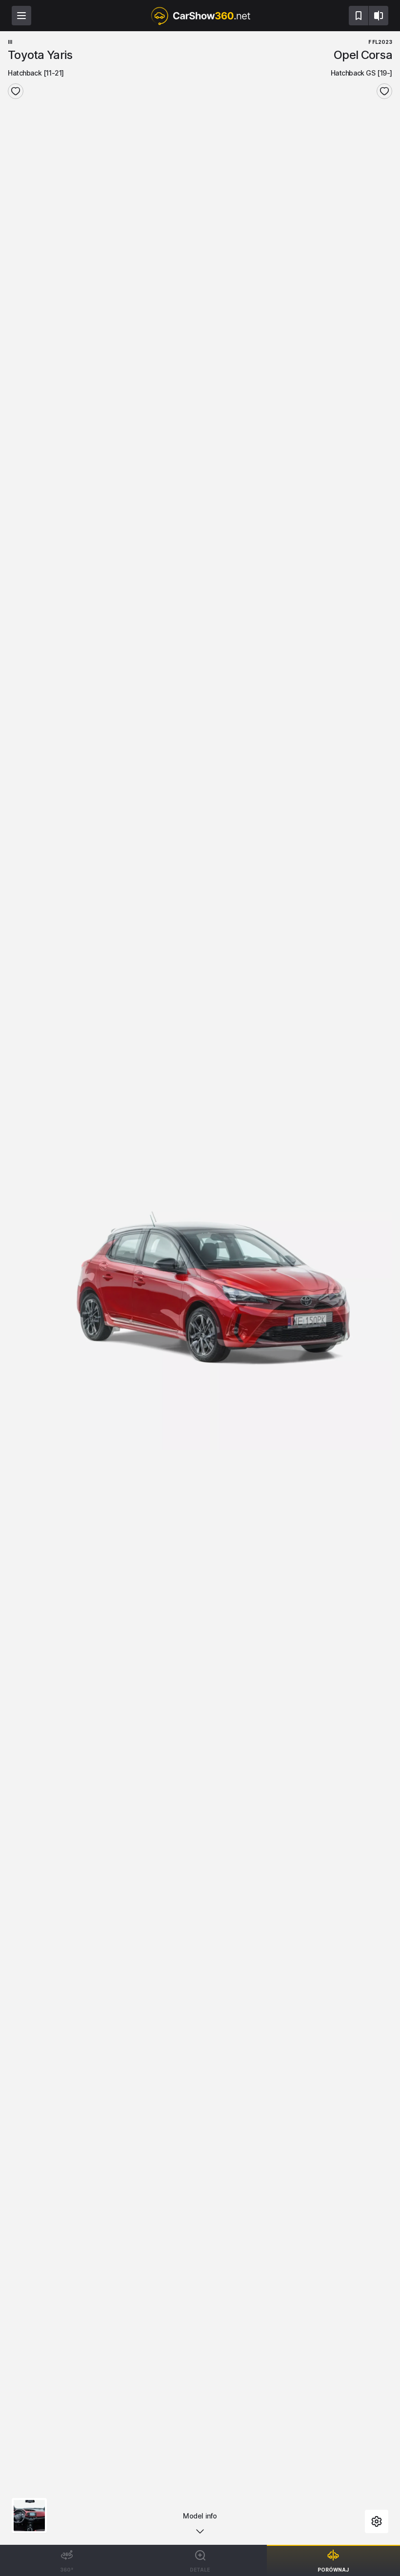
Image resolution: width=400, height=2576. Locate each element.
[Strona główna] (200, 16)
